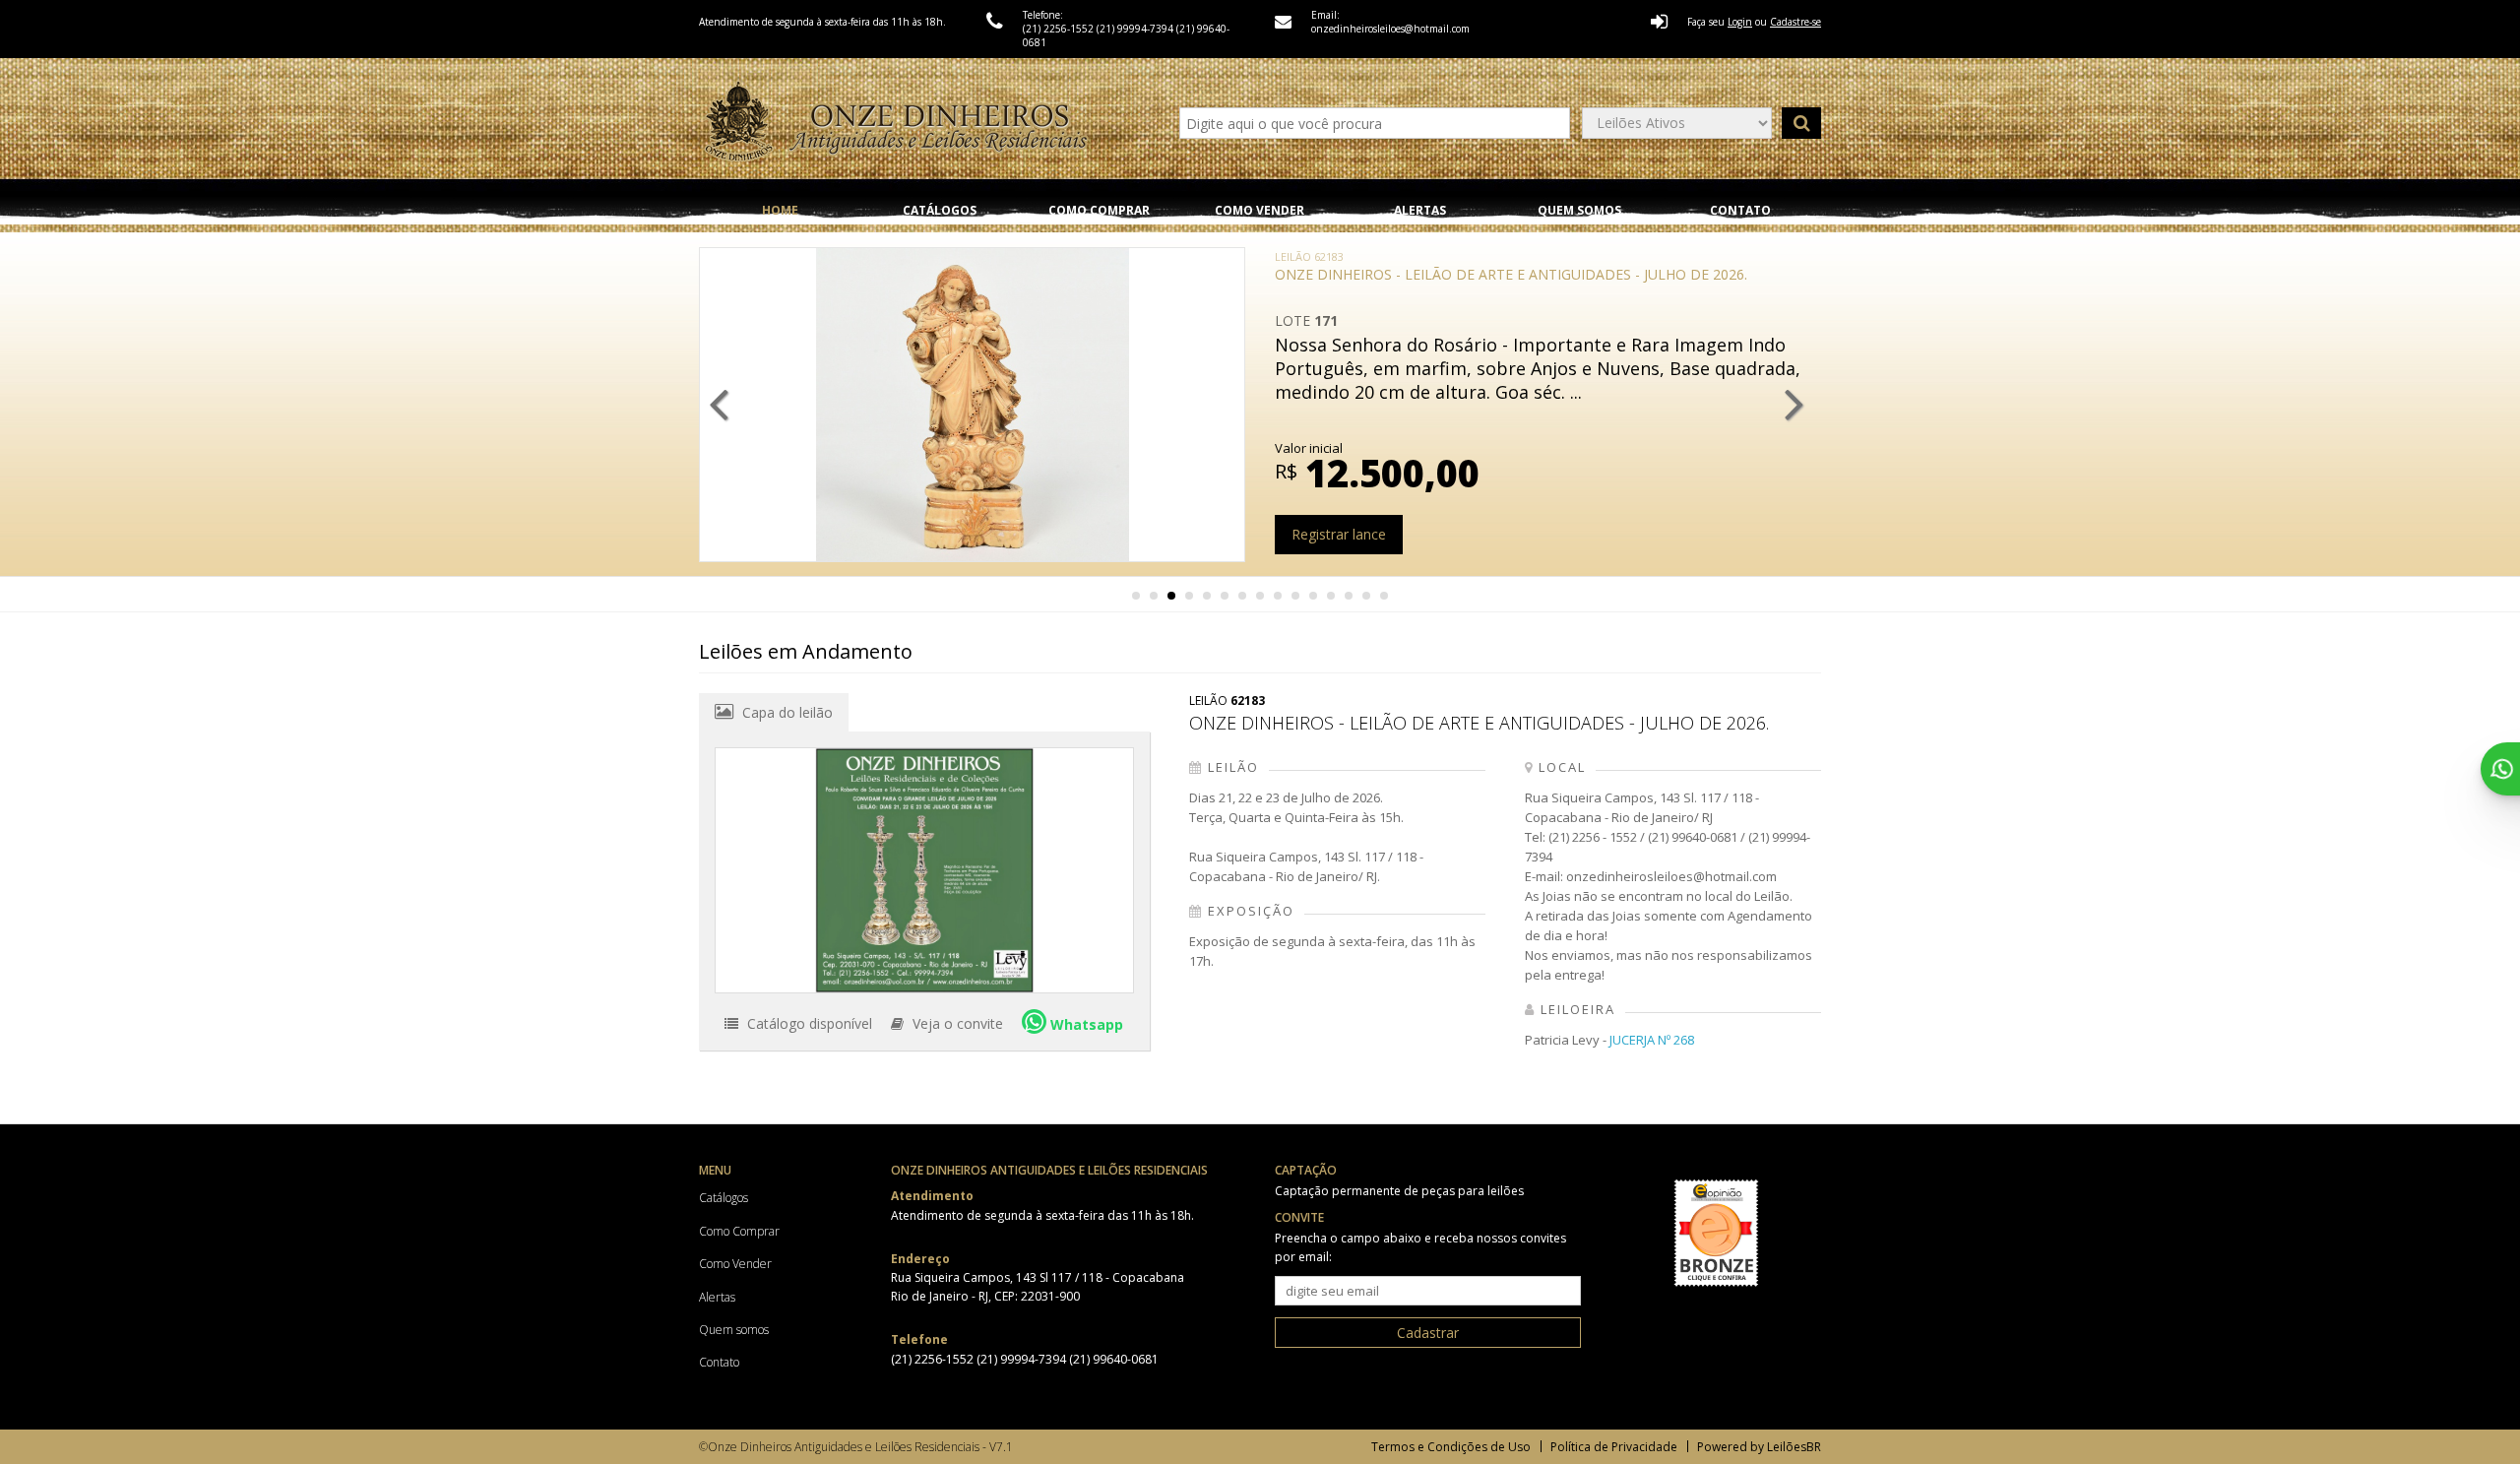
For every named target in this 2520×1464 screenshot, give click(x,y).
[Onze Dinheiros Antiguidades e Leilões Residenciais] (896, 123)
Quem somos (1579, 210)
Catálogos (940, 210)
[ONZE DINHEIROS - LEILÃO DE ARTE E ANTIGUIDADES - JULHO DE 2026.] (924, 870)
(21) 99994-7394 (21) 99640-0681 (1068, 1359)
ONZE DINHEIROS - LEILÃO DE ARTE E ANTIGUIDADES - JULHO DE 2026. (1511, 266)
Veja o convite (956, 1023)
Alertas (1420, 210)
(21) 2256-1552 (1060, 29)
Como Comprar (1099, 210)
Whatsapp (1085, 1024)
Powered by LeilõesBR (1759, 1447)
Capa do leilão (786, 712)
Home (780, 210)
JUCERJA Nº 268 (1652, 1040)
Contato (1740, 210)
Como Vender (1260, 210)
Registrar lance (1339, 534)
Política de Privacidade (1614, 1447)
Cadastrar (1428, 1333)
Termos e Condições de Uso (1451, 1447)
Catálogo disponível (808, 1023)
